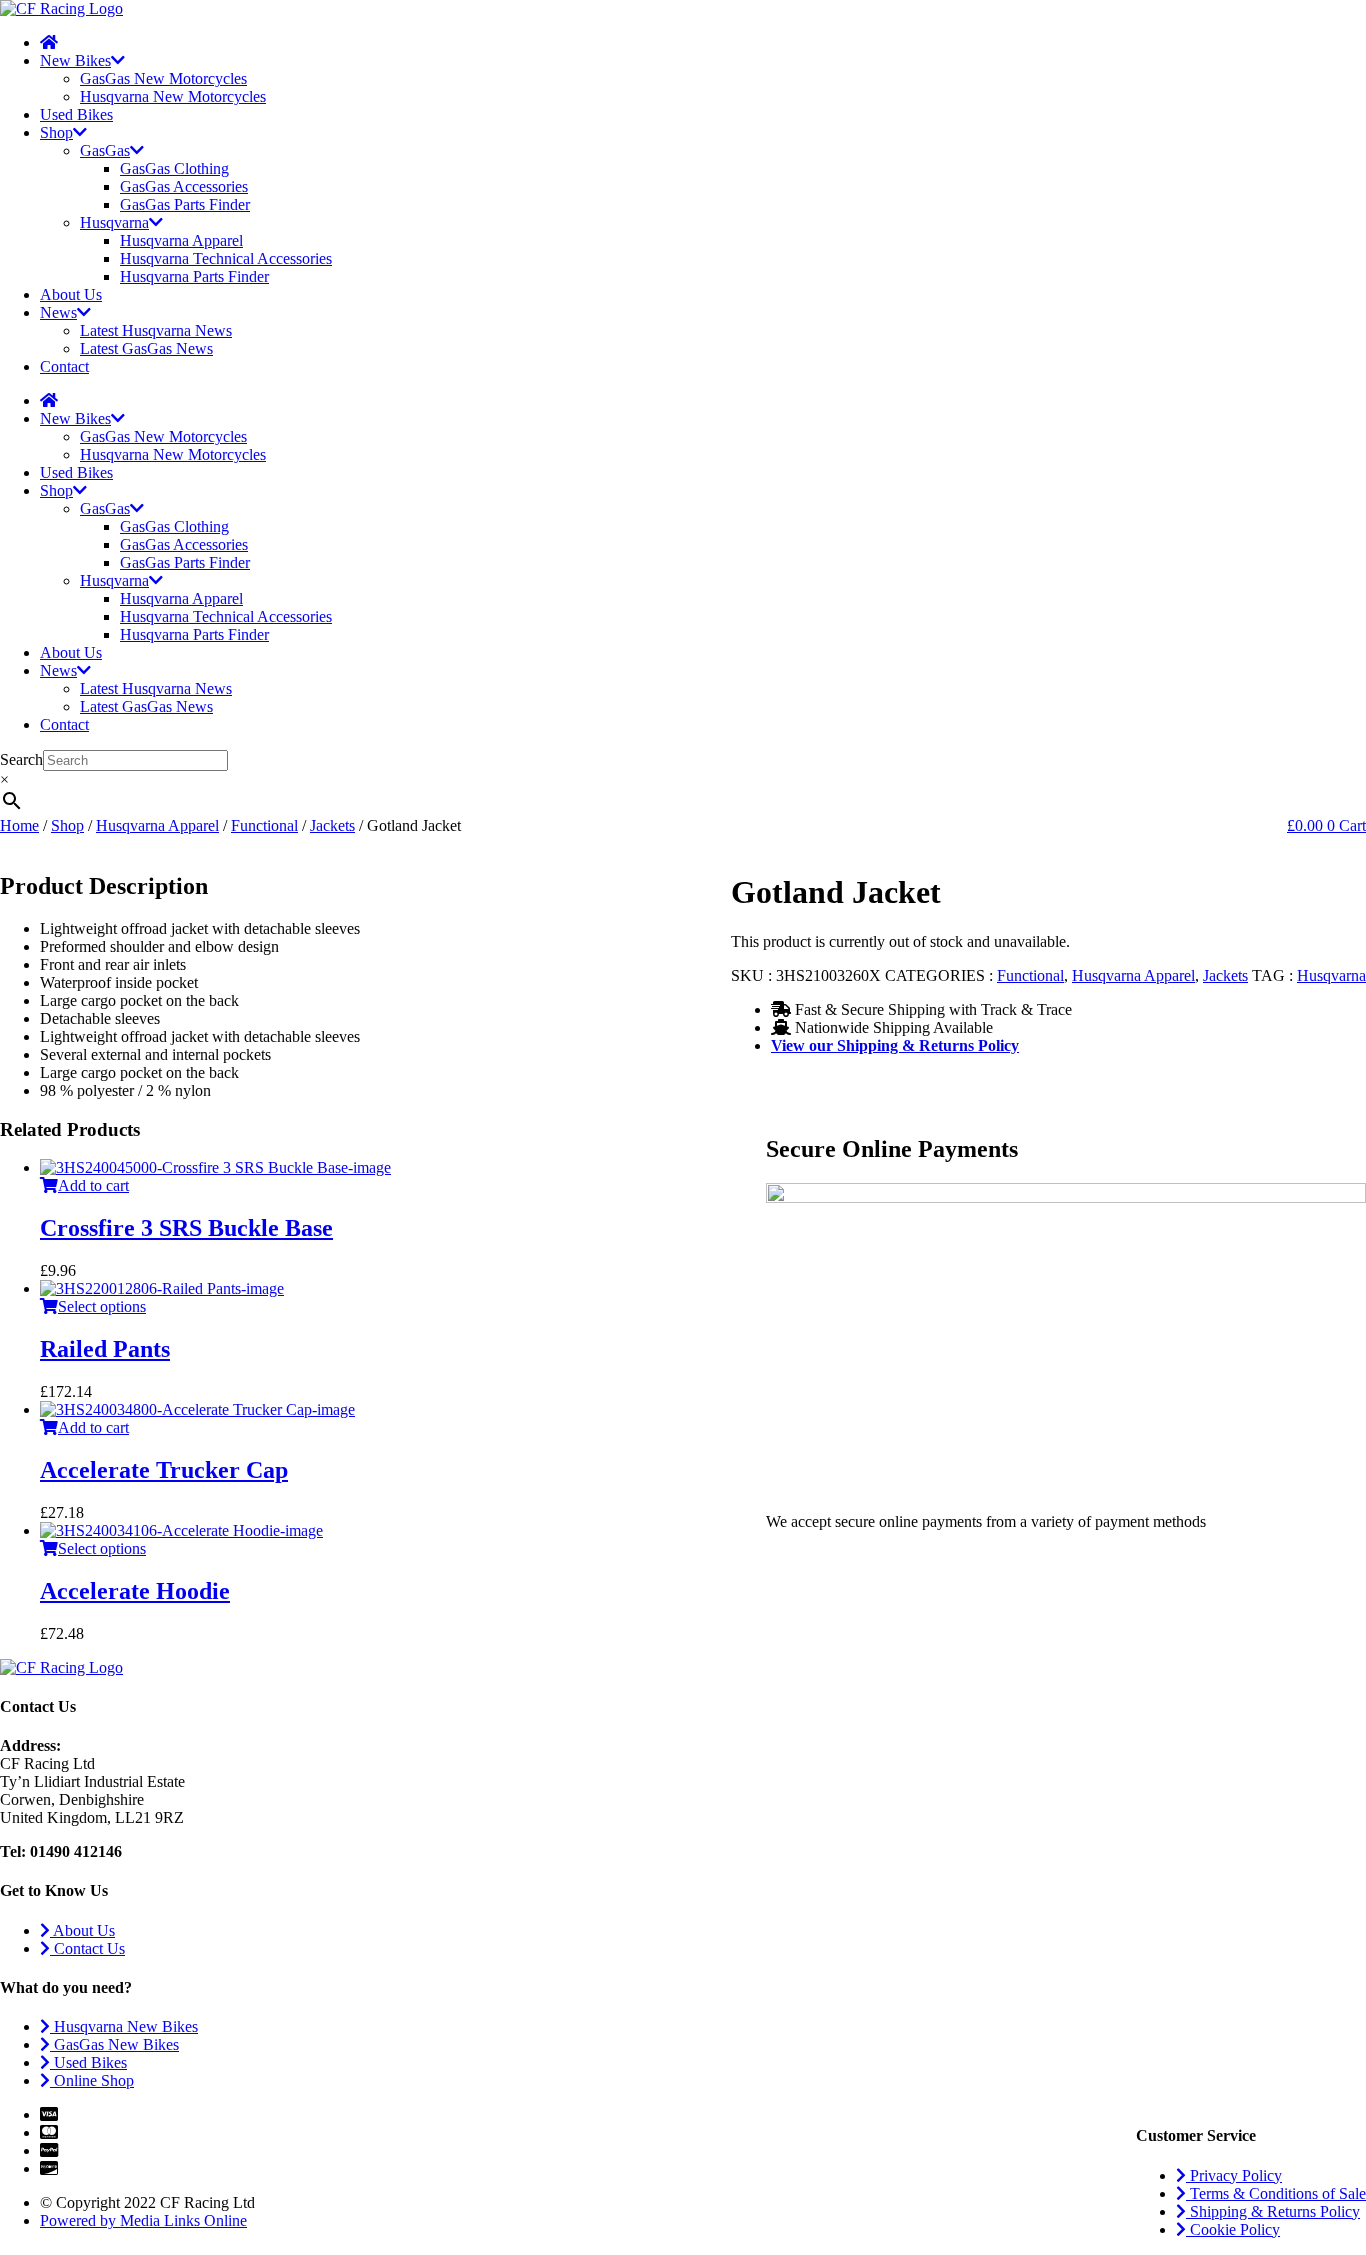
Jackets (332, 825)
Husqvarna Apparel (181, 240)
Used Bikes (76, 114)
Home (19, 825)
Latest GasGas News (146, 348)
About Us (71, 294)
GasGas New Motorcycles (163, 78)
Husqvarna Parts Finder (194, 276)
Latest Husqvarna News (156, 330)
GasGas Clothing (174, 168)
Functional (264, 825)
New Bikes (75, 60)
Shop (56, 132)
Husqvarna (114, 222)
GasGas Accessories (184, 186)
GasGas (105, 150)
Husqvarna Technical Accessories (226, 258)
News (58, 312)
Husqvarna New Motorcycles (173, 96)
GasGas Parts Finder (185, 204)
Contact (64, 366)
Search (21, 759)
